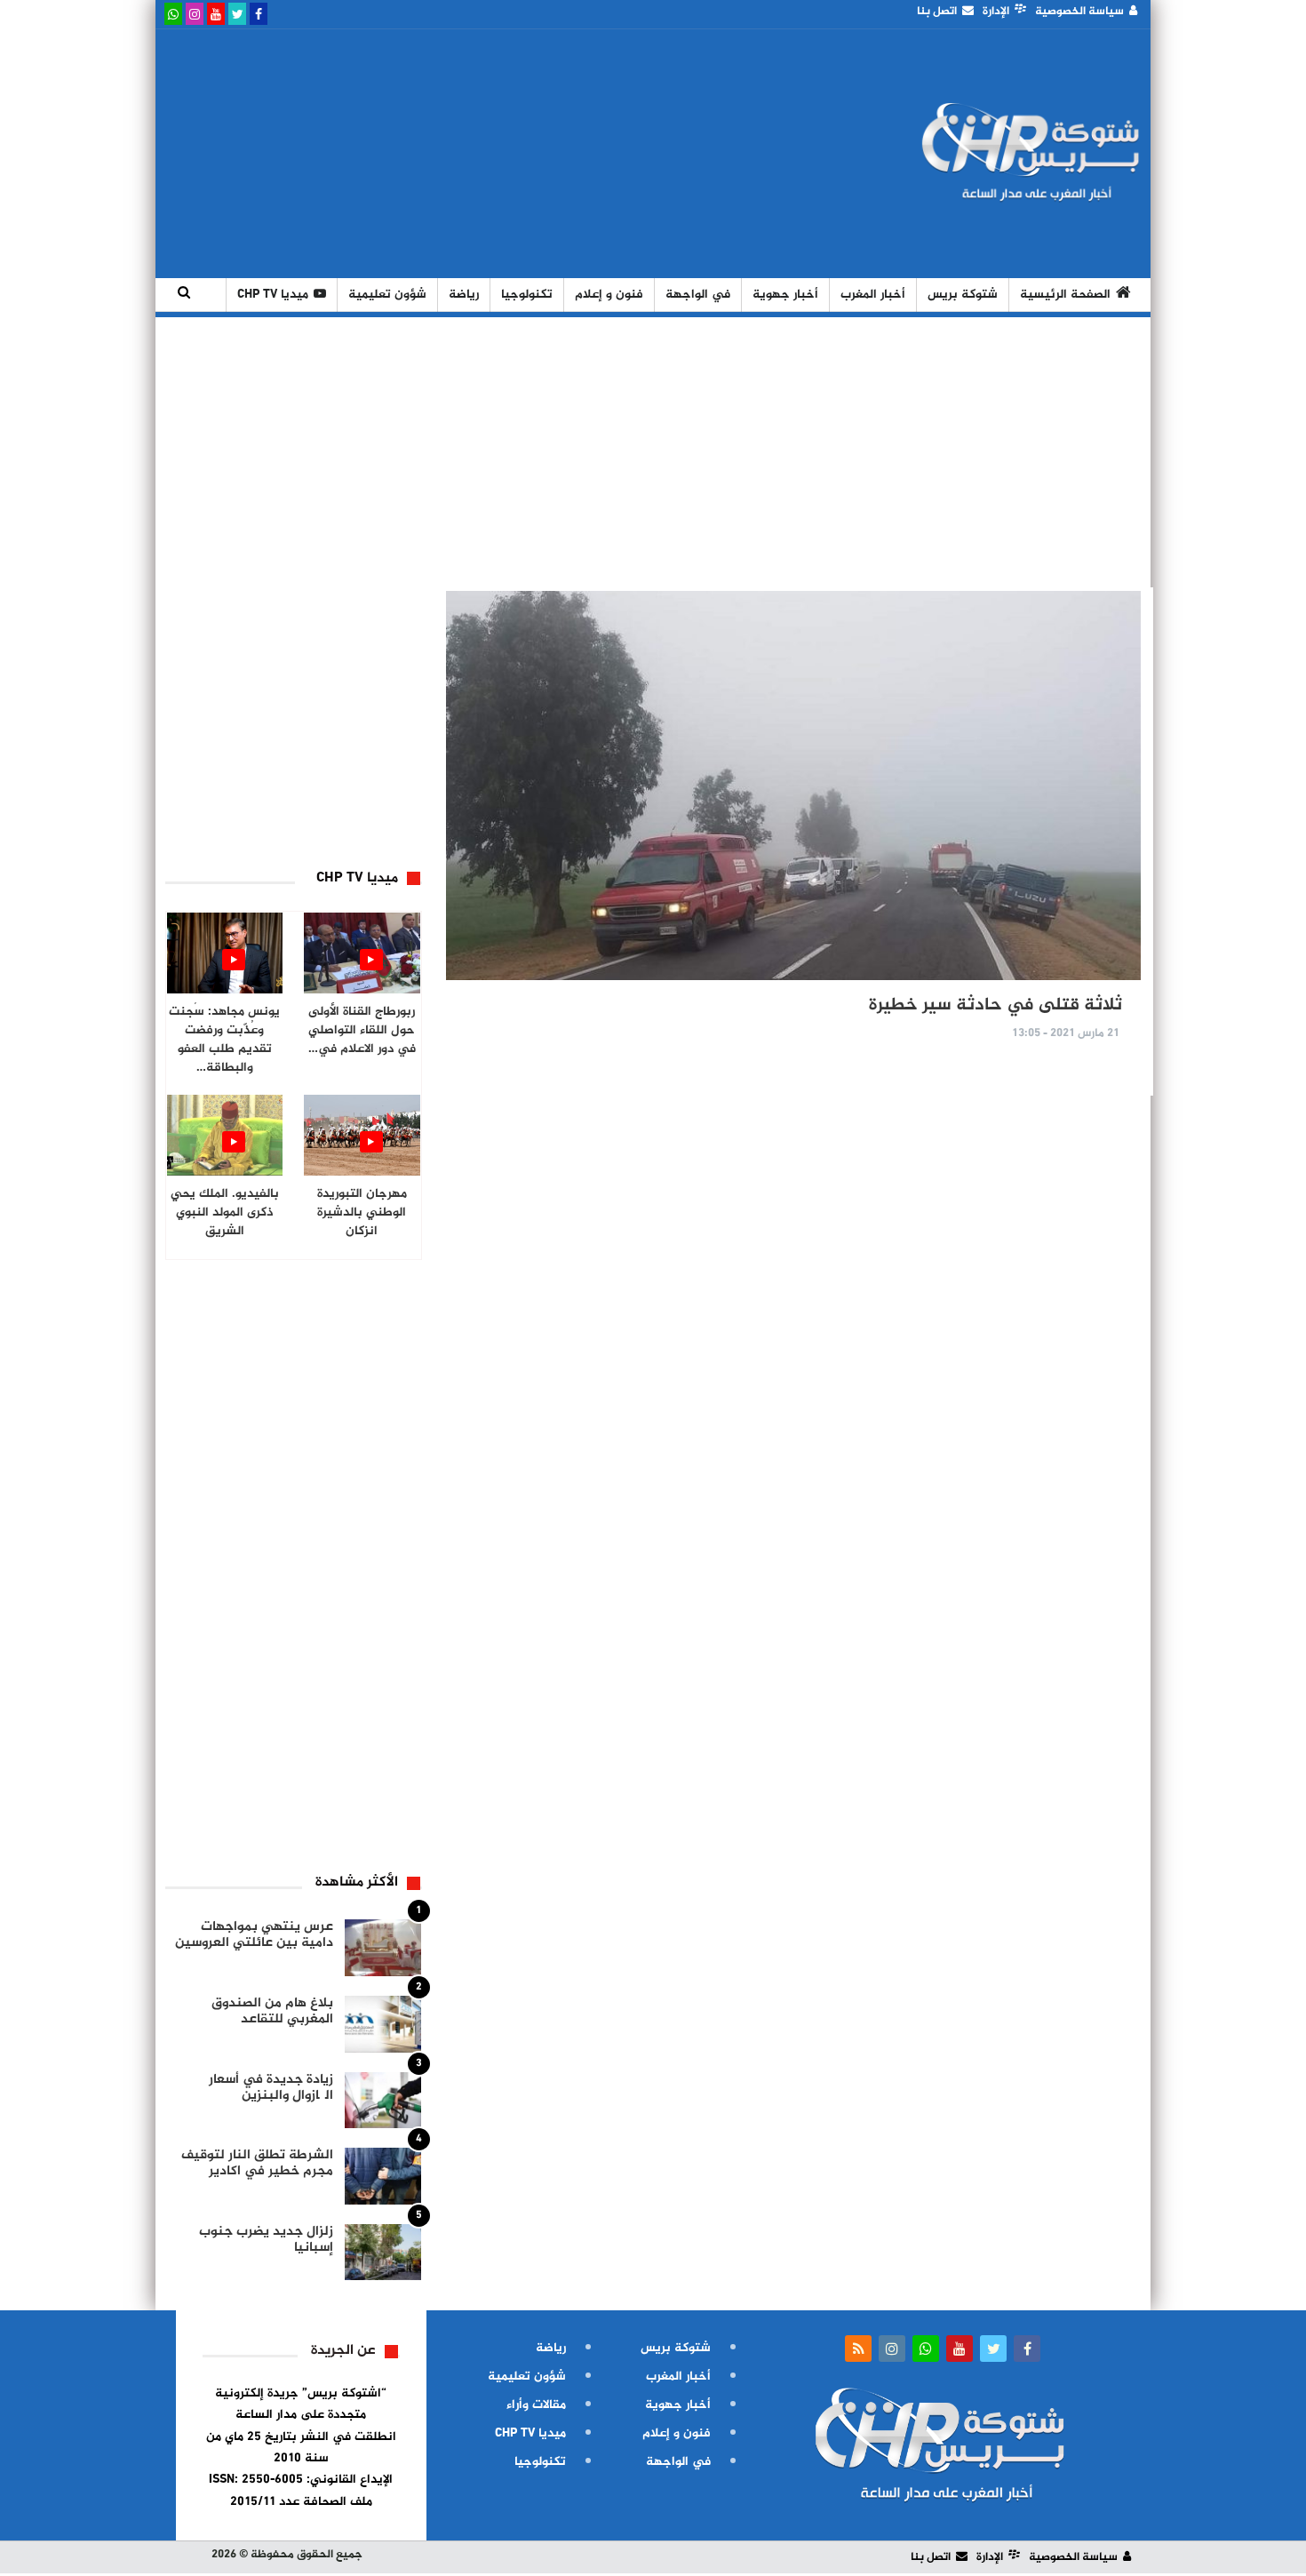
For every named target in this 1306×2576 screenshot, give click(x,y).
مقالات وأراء (536, 2405)
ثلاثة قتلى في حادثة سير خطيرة (995, 1005)
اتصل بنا (937, 12)
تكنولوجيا (527, 295)
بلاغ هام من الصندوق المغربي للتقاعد (272, 2011)
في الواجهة (698, 295)
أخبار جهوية (785, 295)
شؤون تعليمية (387, 295)
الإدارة (996, 12)
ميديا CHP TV (273, 295)
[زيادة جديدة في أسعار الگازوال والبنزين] (383, 2101)
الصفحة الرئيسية (1065, 295)
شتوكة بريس (963, 295)
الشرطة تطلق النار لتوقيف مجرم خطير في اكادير (257, 2163)
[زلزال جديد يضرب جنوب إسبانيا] (383, 2253)
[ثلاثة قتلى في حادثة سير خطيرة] (793, 786)
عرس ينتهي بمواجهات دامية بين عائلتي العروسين (254, 1935)
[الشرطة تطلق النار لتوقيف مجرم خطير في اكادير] (383, 2176)
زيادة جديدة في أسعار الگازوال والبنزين (271, 2088)
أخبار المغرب (873, 295)
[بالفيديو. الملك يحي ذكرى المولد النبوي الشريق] (225, 1135)
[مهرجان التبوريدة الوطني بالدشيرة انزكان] (362, 1135)
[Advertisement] (487, 154)
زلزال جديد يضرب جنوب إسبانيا (266, 2240)
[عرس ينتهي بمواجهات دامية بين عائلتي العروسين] (383, 1948)
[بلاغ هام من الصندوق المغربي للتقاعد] (383, 2024)
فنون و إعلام (609, 295)
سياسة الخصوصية (1079, 12)
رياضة (464, 295)
